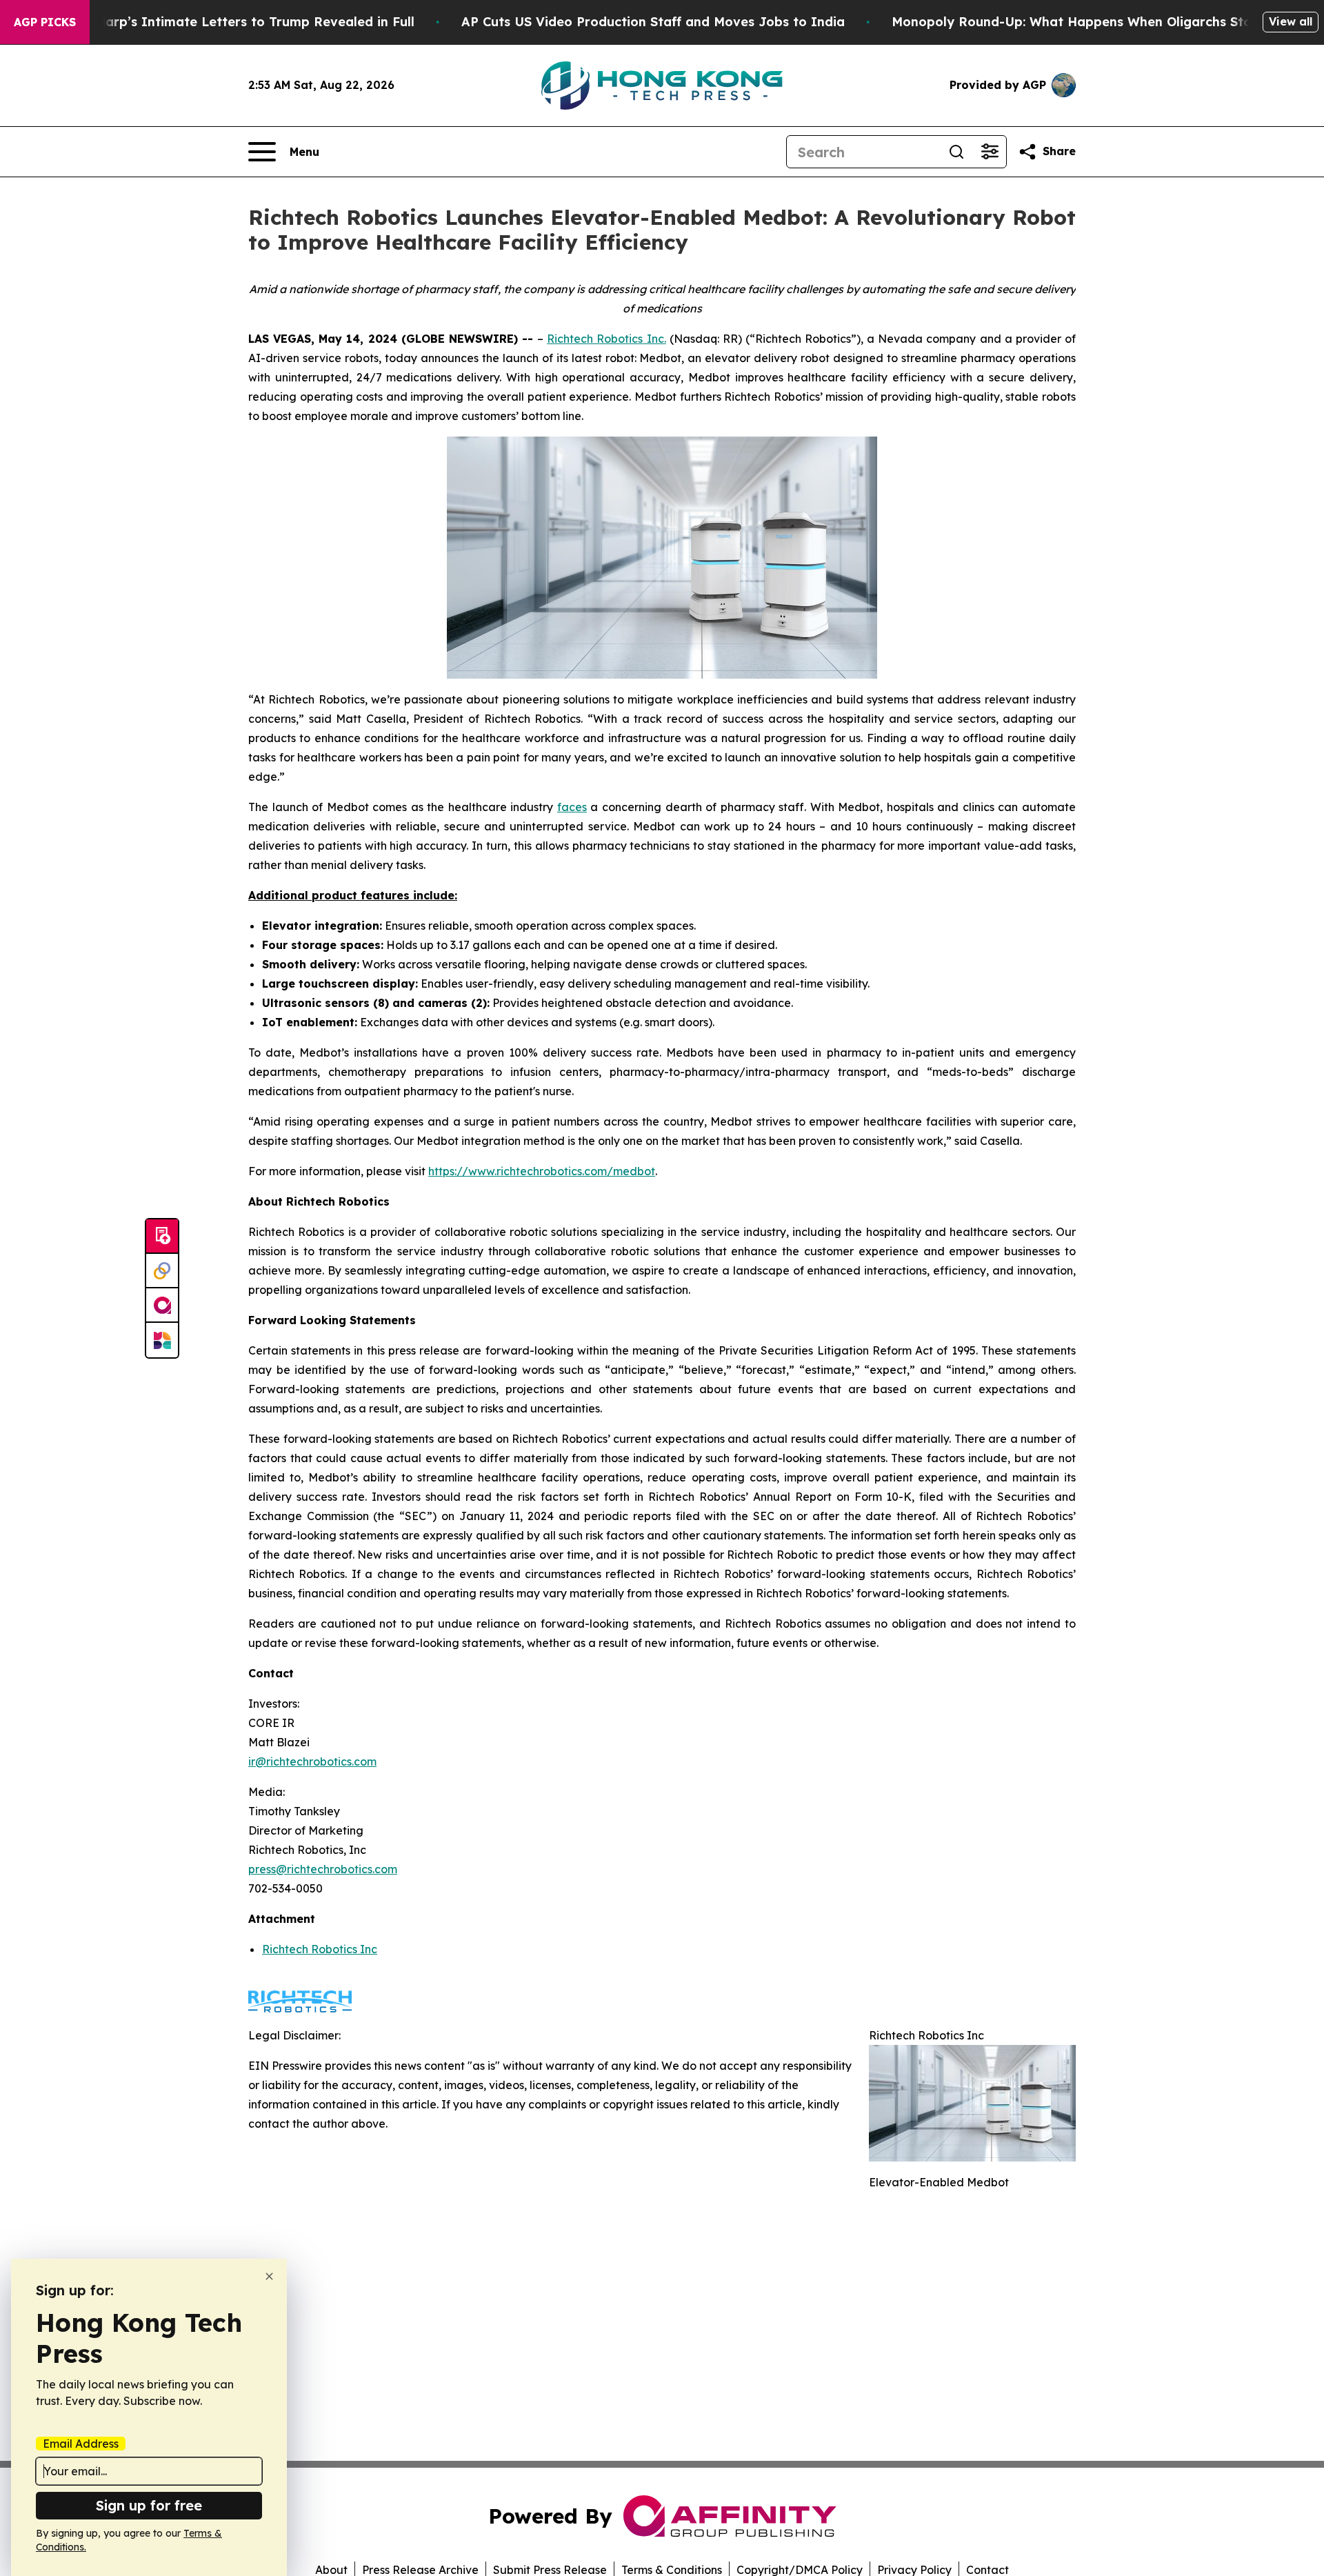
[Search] (956, 152)
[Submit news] (162, 1237)
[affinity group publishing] (162, 1306)
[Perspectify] (162, 1271)
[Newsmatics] (162, 1340)
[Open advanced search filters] (990, 152)
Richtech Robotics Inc (320, 1949)
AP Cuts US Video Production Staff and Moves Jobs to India (653, 22)
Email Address (81, 2444)
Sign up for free (149, 2505)
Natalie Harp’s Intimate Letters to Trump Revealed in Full (230, 22)
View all (1291, 21)
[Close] (269, 2276)
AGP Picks (45, 22)
